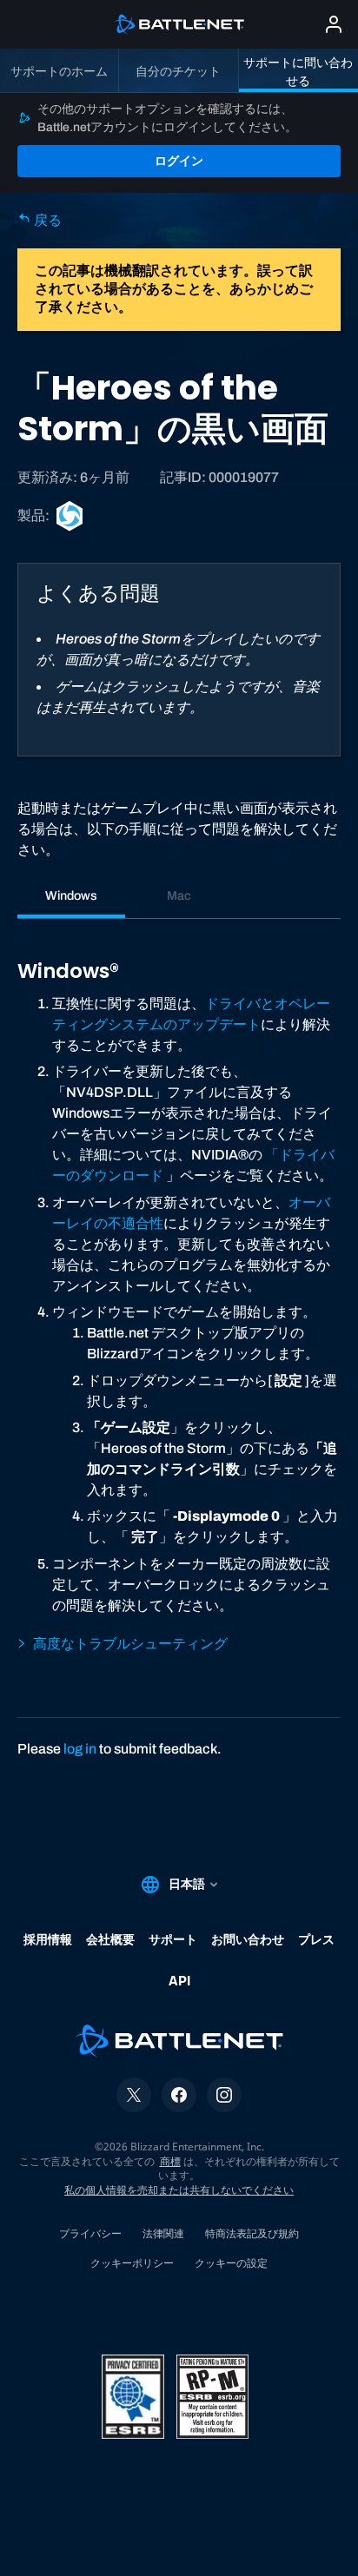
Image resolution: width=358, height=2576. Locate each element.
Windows (71, 895)
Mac (179, 895)
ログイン (179, 161)
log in (80, 1749)
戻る (46, 220)
